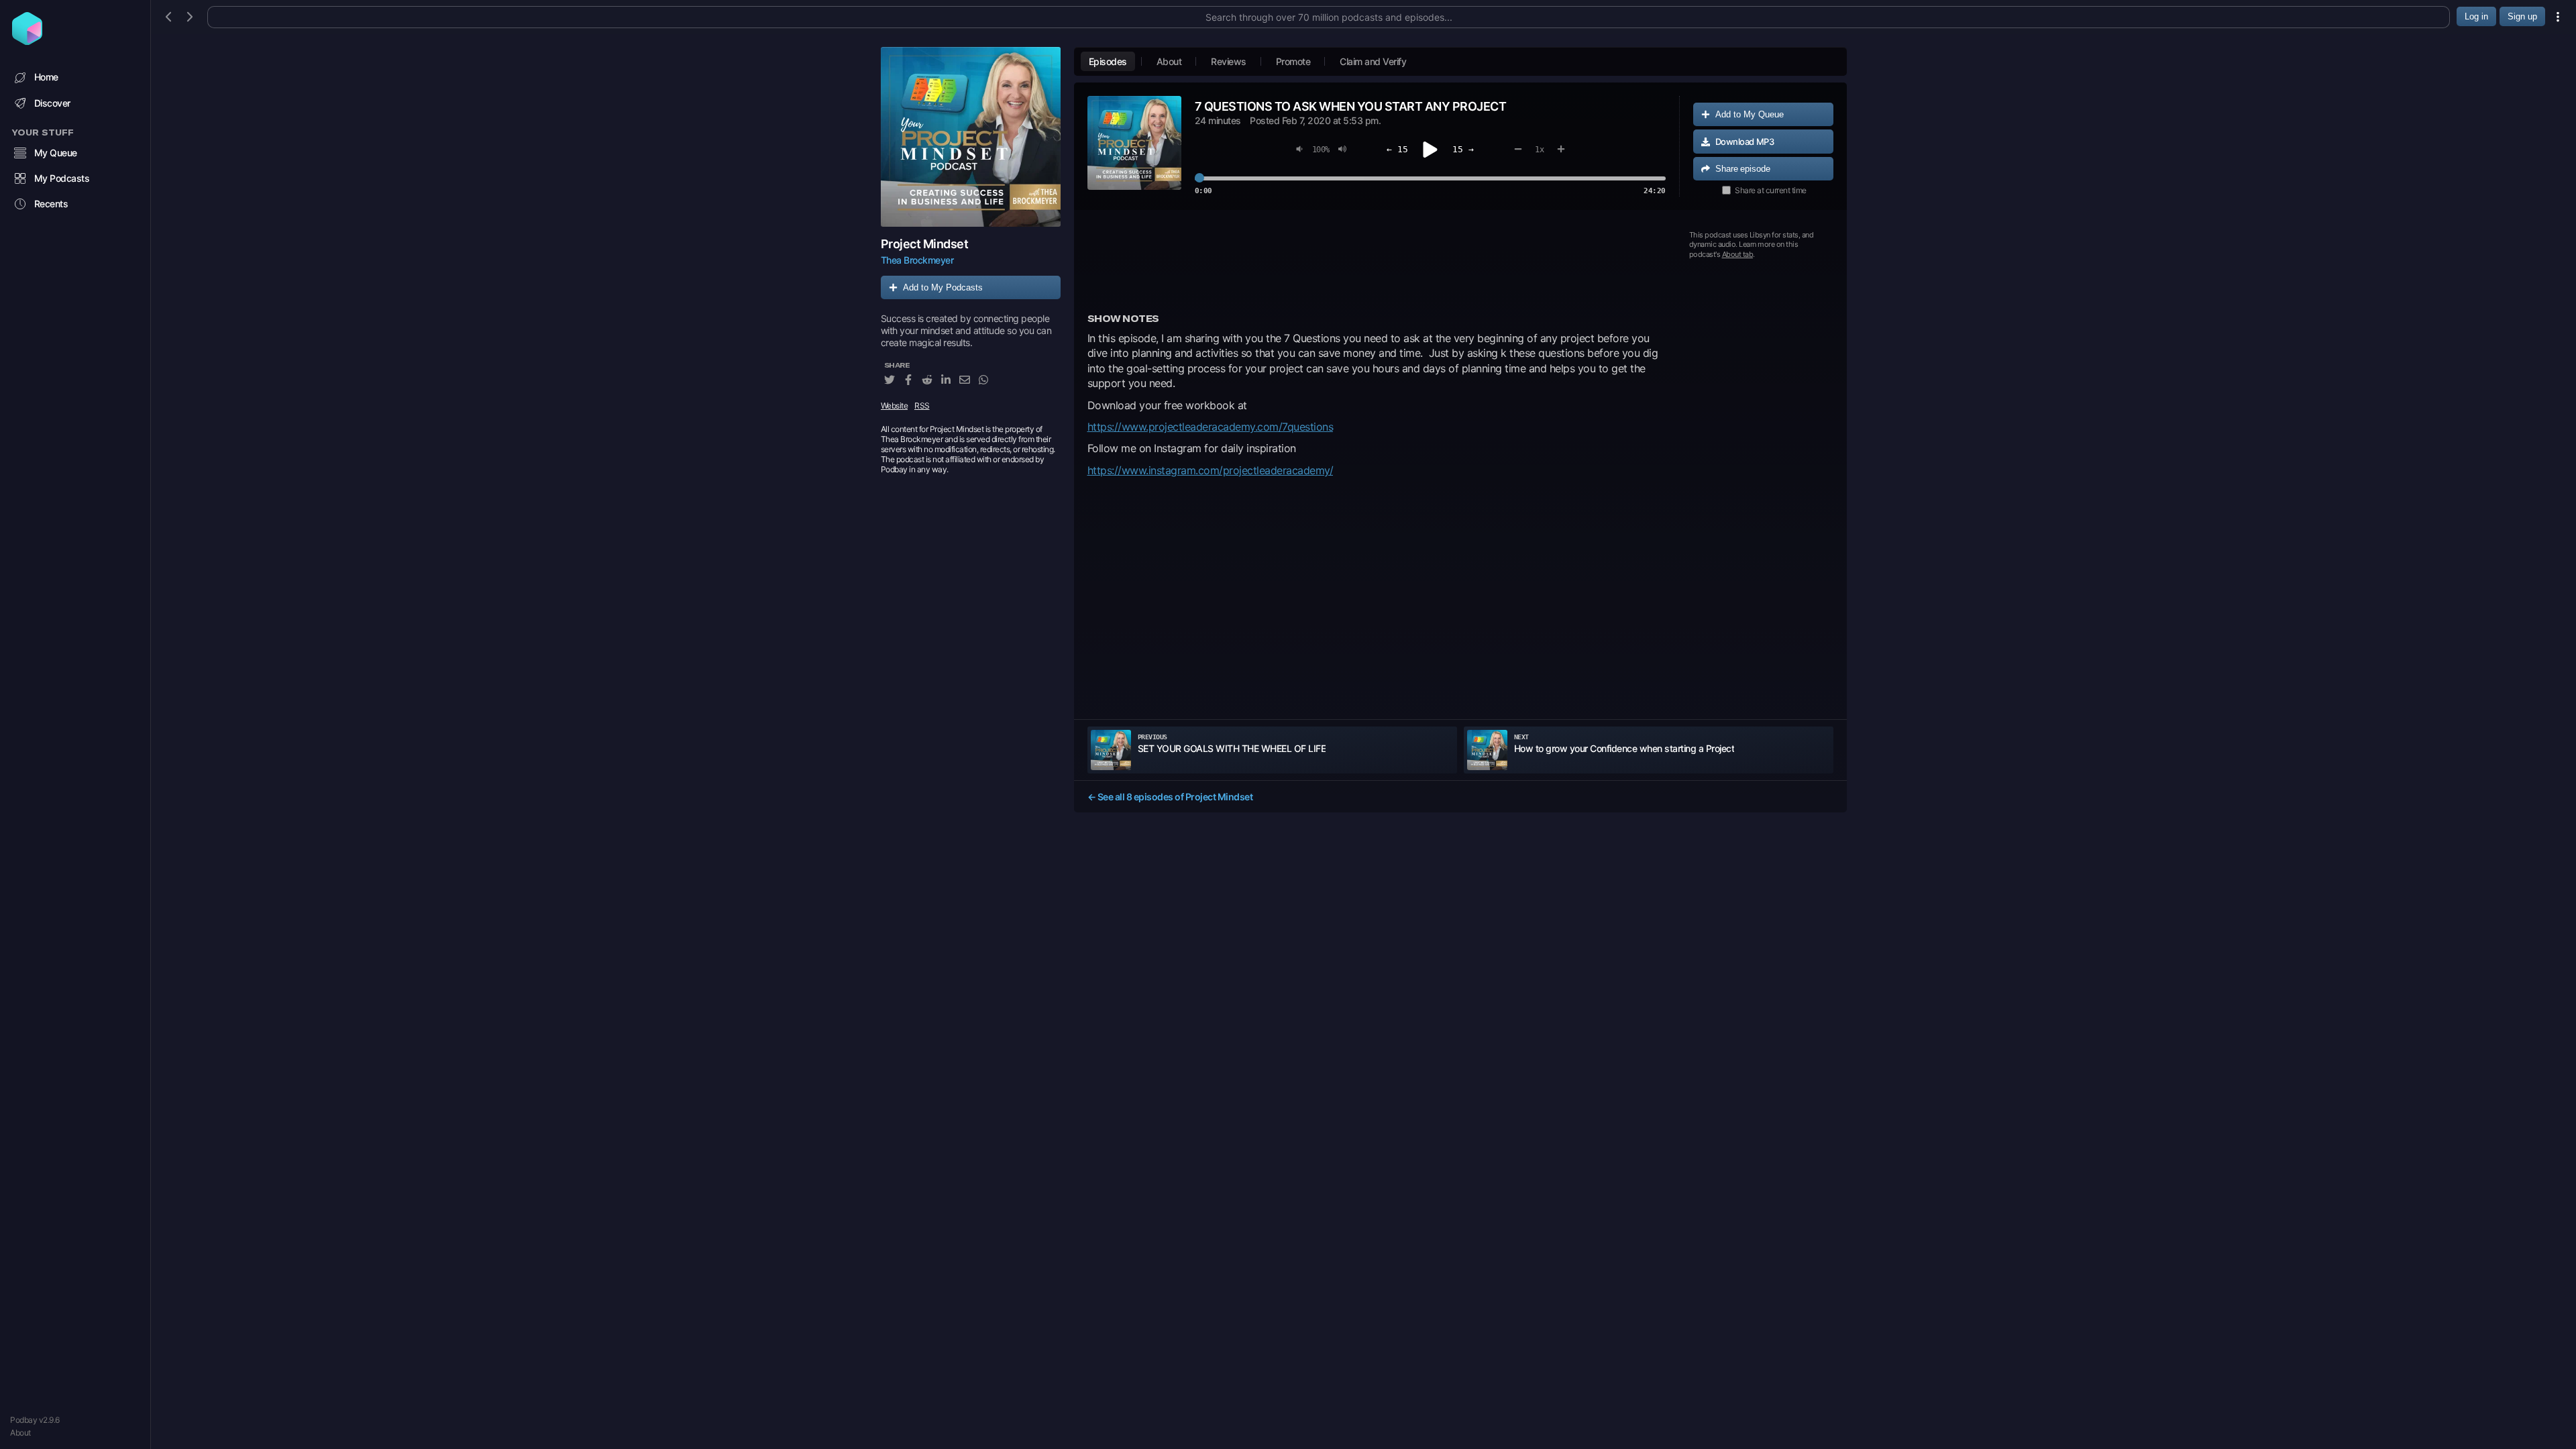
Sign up (2522, 16)
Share (1743, 169)
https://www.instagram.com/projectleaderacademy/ (1211, 470)
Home (46, 77)
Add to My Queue (1750, 114)
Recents (51, 204)
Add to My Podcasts (943, 287)
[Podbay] (27, 41)
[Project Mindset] (971, 137)
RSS (922, 406)
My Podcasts (62, 178)
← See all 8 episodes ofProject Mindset (1170, 797)
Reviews (1229, 61)
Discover (52, 103)
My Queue (56, 153)
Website (895, 406)
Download (1745, 142)
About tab (1738, 254)
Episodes (1108, 61)
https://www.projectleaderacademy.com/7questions (1211, 427)
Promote (1293, 61)
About (20, 1433)
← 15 (1397, 149)
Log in (2476, 16)
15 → (1463, 149)
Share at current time (1771, 190)
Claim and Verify (1373, 61)
